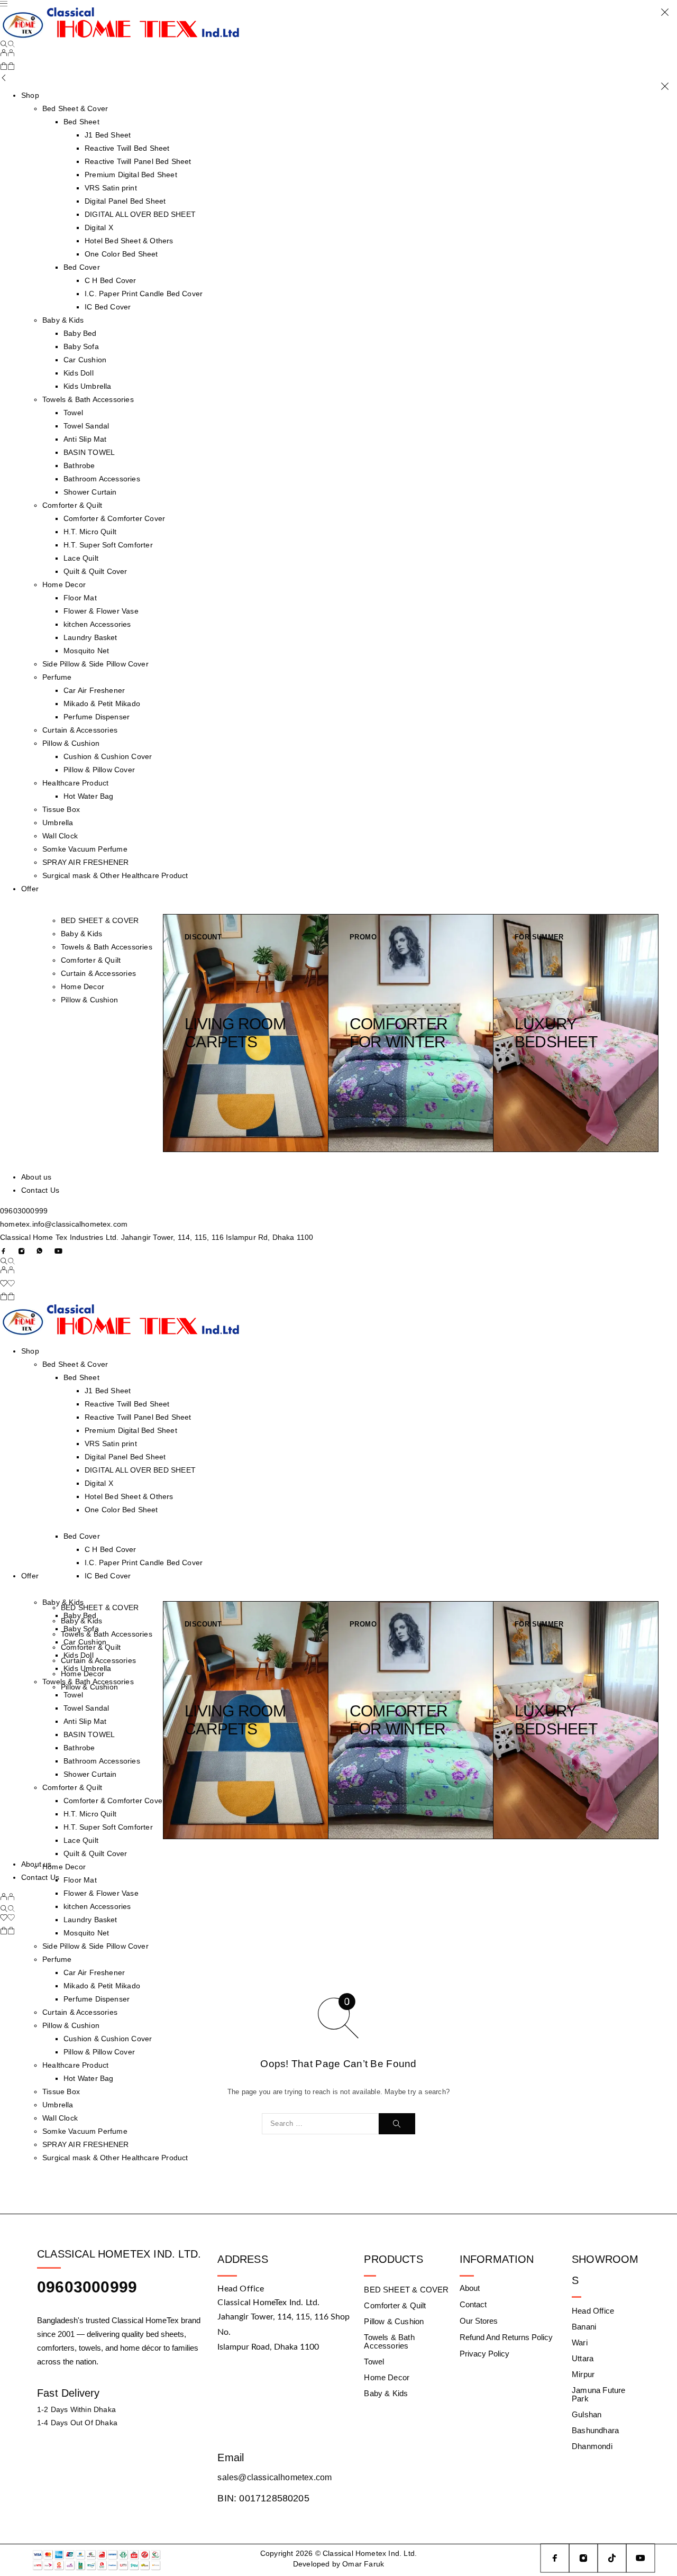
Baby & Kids (63, 320)
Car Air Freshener (94, 690)
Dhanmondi (592, 2446)
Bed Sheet (81, 122)
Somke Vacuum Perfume (85, 849)
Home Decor (64, 584)
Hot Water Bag (88, 796)
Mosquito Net (86, 651)
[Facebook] (4, 1251)
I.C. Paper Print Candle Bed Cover (144, 294)
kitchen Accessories (97, 624)
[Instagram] (22, 1251)
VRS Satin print (111, 188)
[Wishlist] (7, 1284)
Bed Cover (82, 267)
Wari (580, 2342)
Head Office (593, 2311)
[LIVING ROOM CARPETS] (246, 1033)
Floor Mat (80, 598)
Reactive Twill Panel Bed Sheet (138, 161)
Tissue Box (61, 809)
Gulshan (587, 2414)
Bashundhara (595, 2430)
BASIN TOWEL (89, 452)
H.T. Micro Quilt (90, 532)
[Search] (7, 44)
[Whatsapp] (40, 1251)
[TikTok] (612, 2558)
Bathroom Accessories (102, 479)
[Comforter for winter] (411, 1033)
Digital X (99, 227)
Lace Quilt (81, 558)
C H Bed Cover (110, 280)
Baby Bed (80, 333)
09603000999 (24, 1211)
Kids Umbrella (87, 386)
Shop (30, 95)
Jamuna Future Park (598, 2394)
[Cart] (7, 67)
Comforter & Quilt (72, 505)
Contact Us (40, 1190)
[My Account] (7, 54)
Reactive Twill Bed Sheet (127, 148)
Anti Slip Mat (85, 439)
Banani (584, 2327)
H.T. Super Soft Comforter (108, 545)
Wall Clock (60, 836)
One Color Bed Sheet (121, 254)
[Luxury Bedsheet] (576, 1033)
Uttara (583, 2358)
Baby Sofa (81, 346)
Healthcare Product (75, 783)
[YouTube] (58, 1251)
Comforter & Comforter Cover (114, 518)
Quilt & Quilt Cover (95, 571)
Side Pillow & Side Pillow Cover (95, 664)
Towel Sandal (86, 426)
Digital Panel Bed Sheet (125, 201)
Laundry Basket (90, 637)
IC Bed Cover (108, 307)
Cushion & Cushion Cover (108, 756)
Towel (73, 413)
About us (36, 1177)
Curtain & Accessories (80, 730)
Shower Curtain (90, 492)
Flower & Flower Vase (101, 611)
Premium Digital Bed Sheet (131, 175)
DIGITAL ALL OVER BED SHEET (140, 214)
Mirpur (583, 2374)
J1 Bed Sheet (108, 135)
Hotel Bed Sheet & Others (129, 241)
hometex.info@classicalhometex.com (64, 1224)
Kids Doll (79, 373)
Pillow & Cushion (71, 743)
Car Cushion (85, 360)
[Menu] (4, 4)
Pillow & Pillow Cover (99, 770)
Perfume (57, 677)
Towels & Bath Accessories (88, 399)
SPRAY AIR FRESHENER (86, 862)
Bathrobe (79, 465)
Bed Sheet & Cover (75, 1364)
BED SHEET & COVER (100, 920)
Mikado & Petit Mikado (102, 704)
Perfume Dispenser (97, 717)
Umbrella (58, 823)
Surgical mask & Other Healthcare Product (115, 875)
